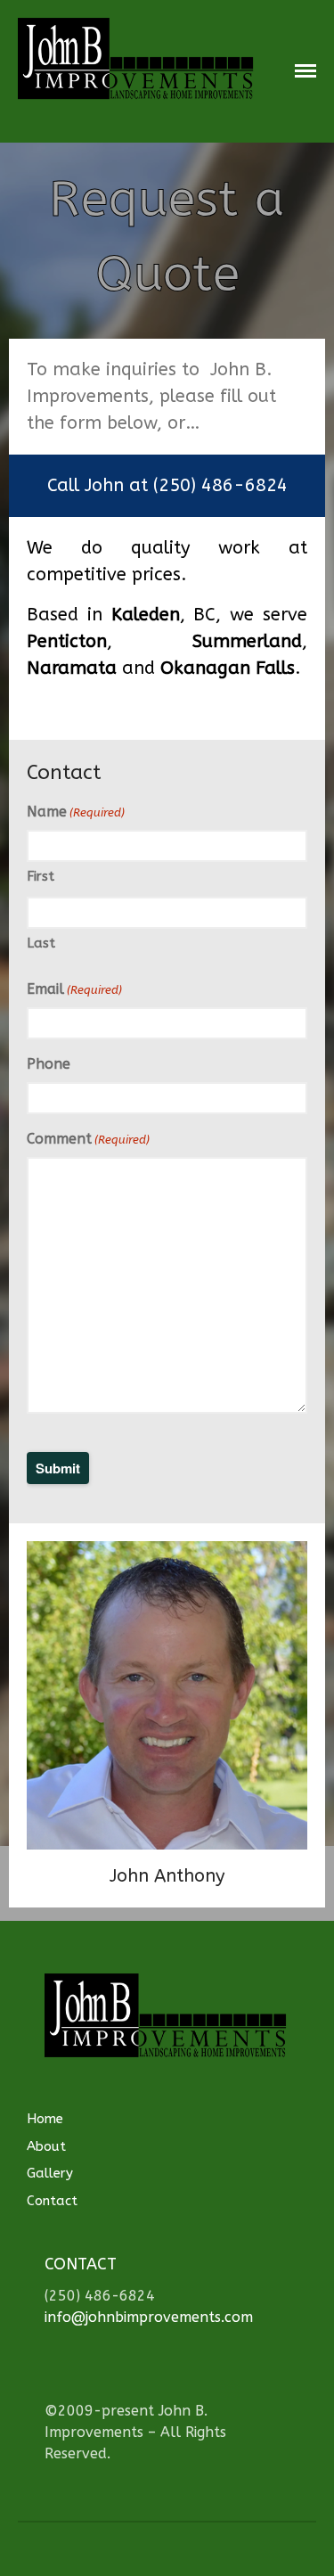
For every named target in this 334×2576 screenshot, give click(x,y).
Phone (49, 1064)
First (41, 876)
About (46, 2146)
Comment (88, 1139)
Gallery (50, 2173)
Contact (52, 2201)
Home (45, 2119)
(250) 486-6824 (220, 485)
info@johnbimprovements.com (149, 2317)
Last (41, 943)
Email (74, 989)
